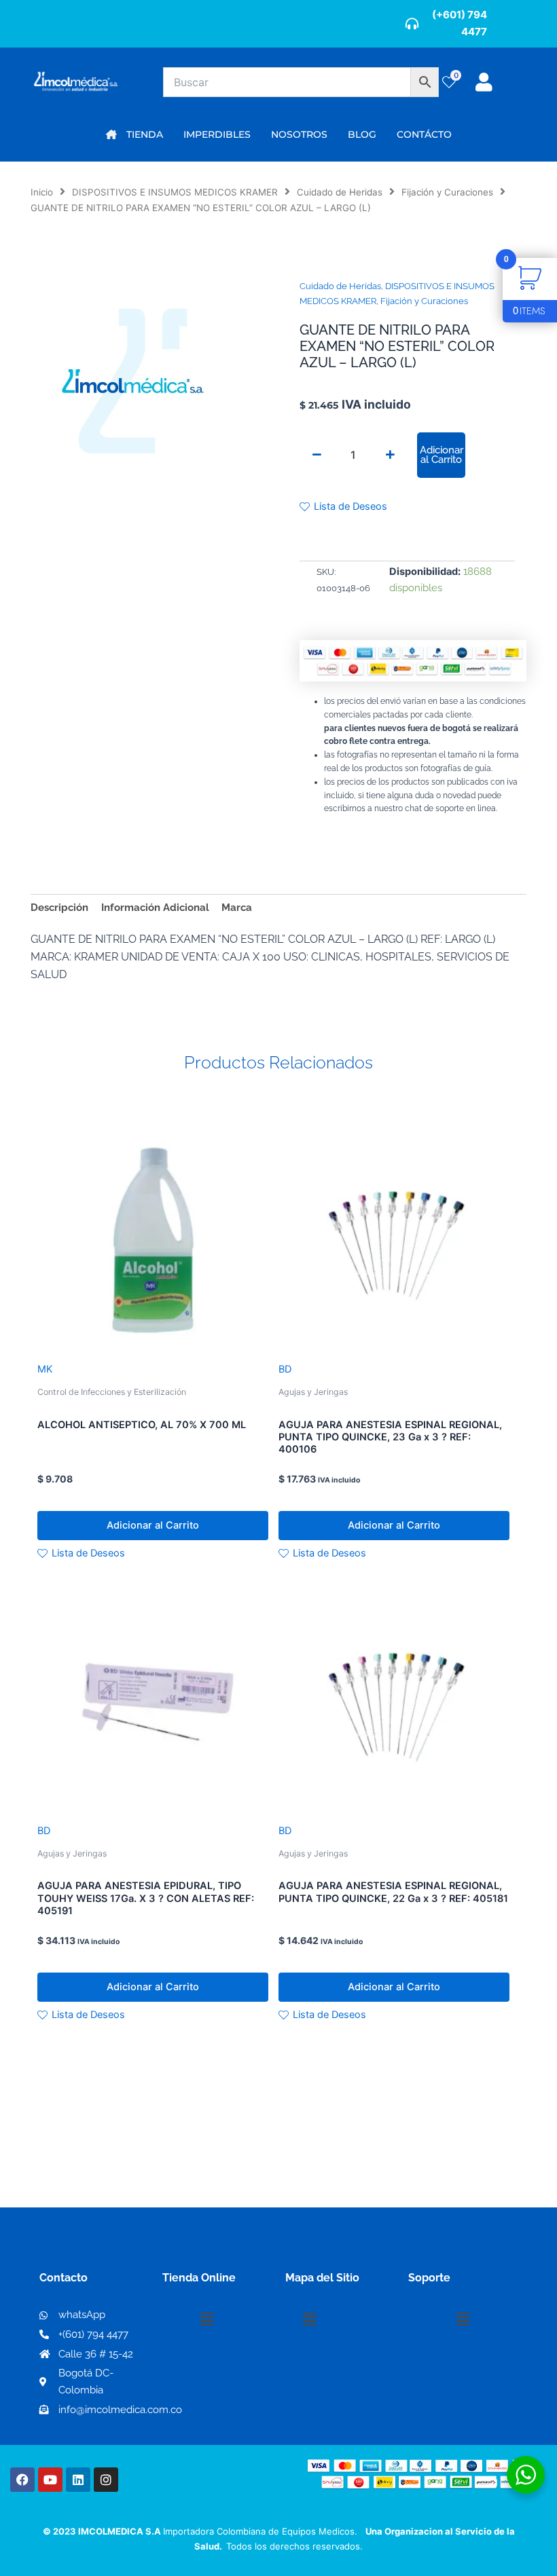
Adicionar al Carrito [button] (153, 1525)
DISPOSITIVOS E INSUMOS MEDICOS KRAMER (175, 192)
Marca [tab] (237, 907)
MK (45, 1369)
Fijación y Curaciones (447, 192)
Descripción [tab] (59, 907)
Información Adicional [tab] (155, 907)
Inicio (42, 192)
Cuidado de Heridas (340, 192)
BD (285, 1369)
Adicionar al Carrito (442, 455)
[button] (206, 2319)
